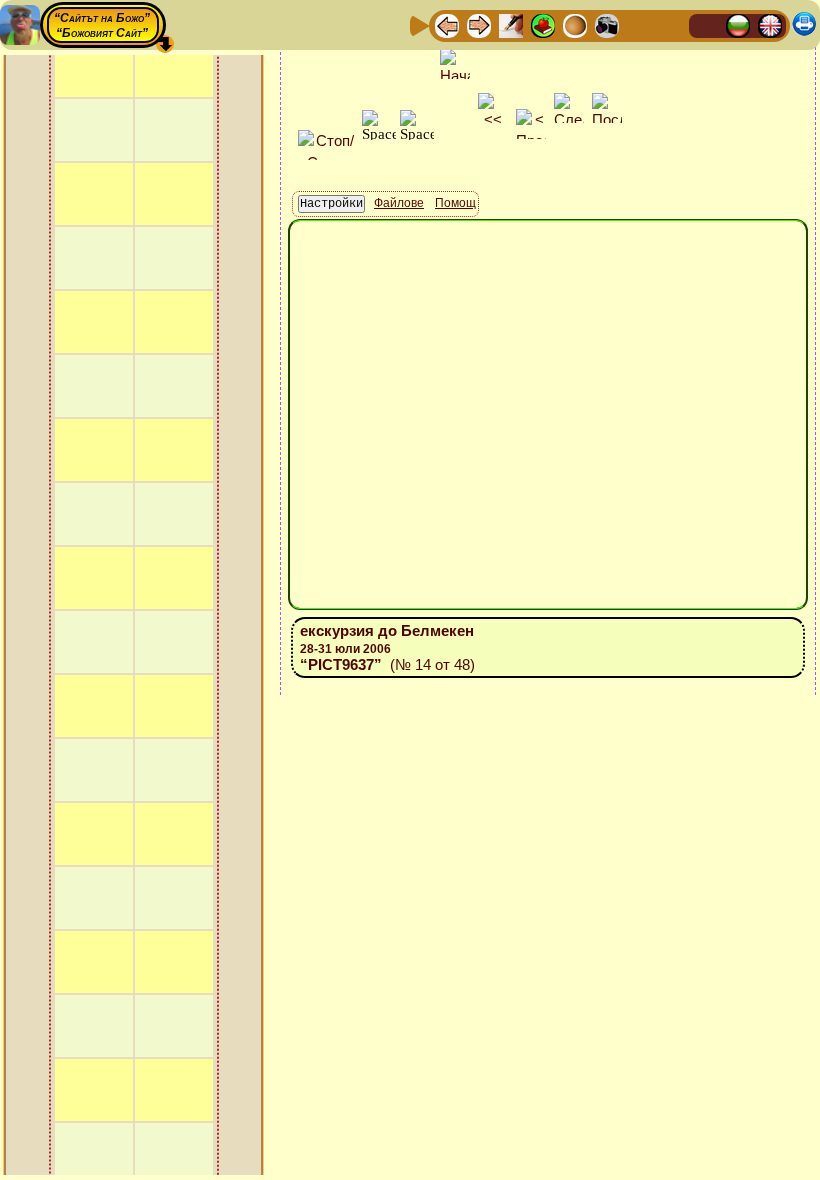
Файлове (399, 203)
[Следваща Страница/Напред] (479, 24)
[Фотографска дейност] (607, 24)
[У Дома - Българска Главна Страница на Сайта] (738, 24)
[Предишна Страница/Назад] (447, 24)
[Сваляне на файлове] (639, 24)
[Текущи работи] (575, 24)
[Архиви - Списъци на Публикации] (511, 24)
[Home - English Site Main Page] (770, 24)
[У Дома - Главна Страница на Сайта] (706, 24)
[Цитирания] (543, 24)
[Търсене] (671, 24)
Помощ (455, 203)
